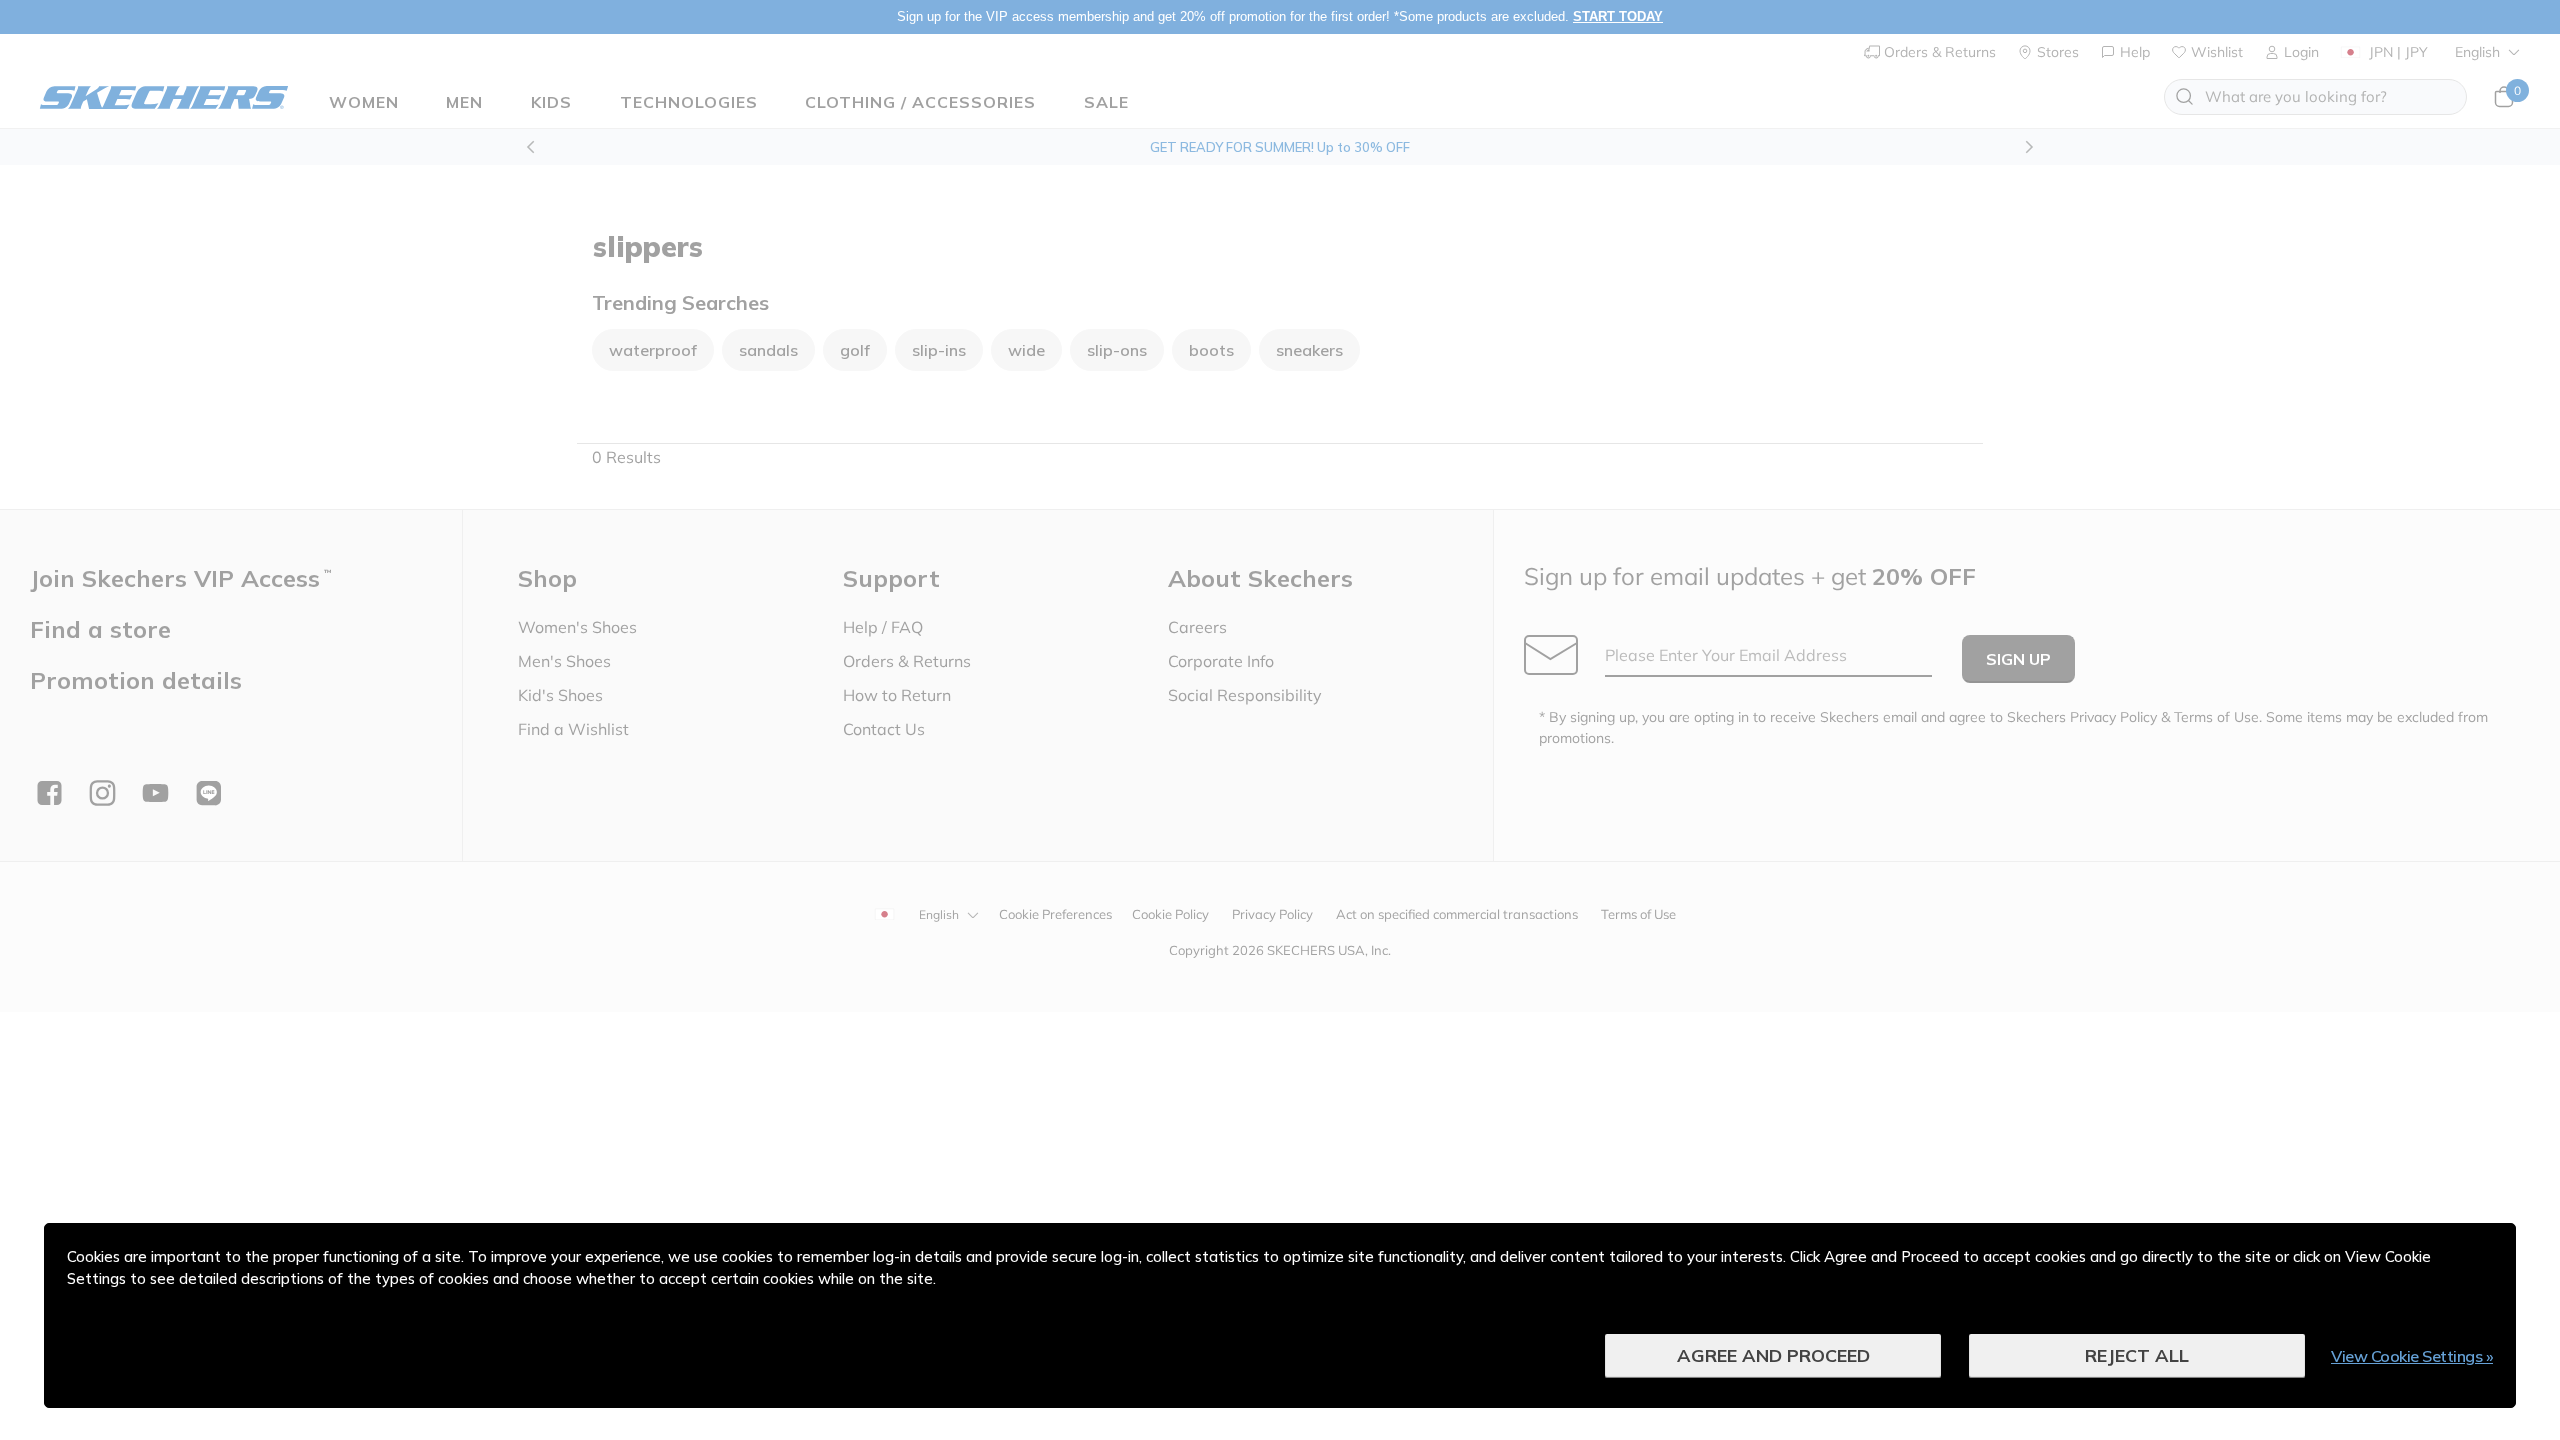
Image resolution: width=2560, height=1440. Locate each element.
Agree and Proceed (1773, 1355)
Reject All (2137, 1355)
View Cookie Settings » (2412, 1356)
